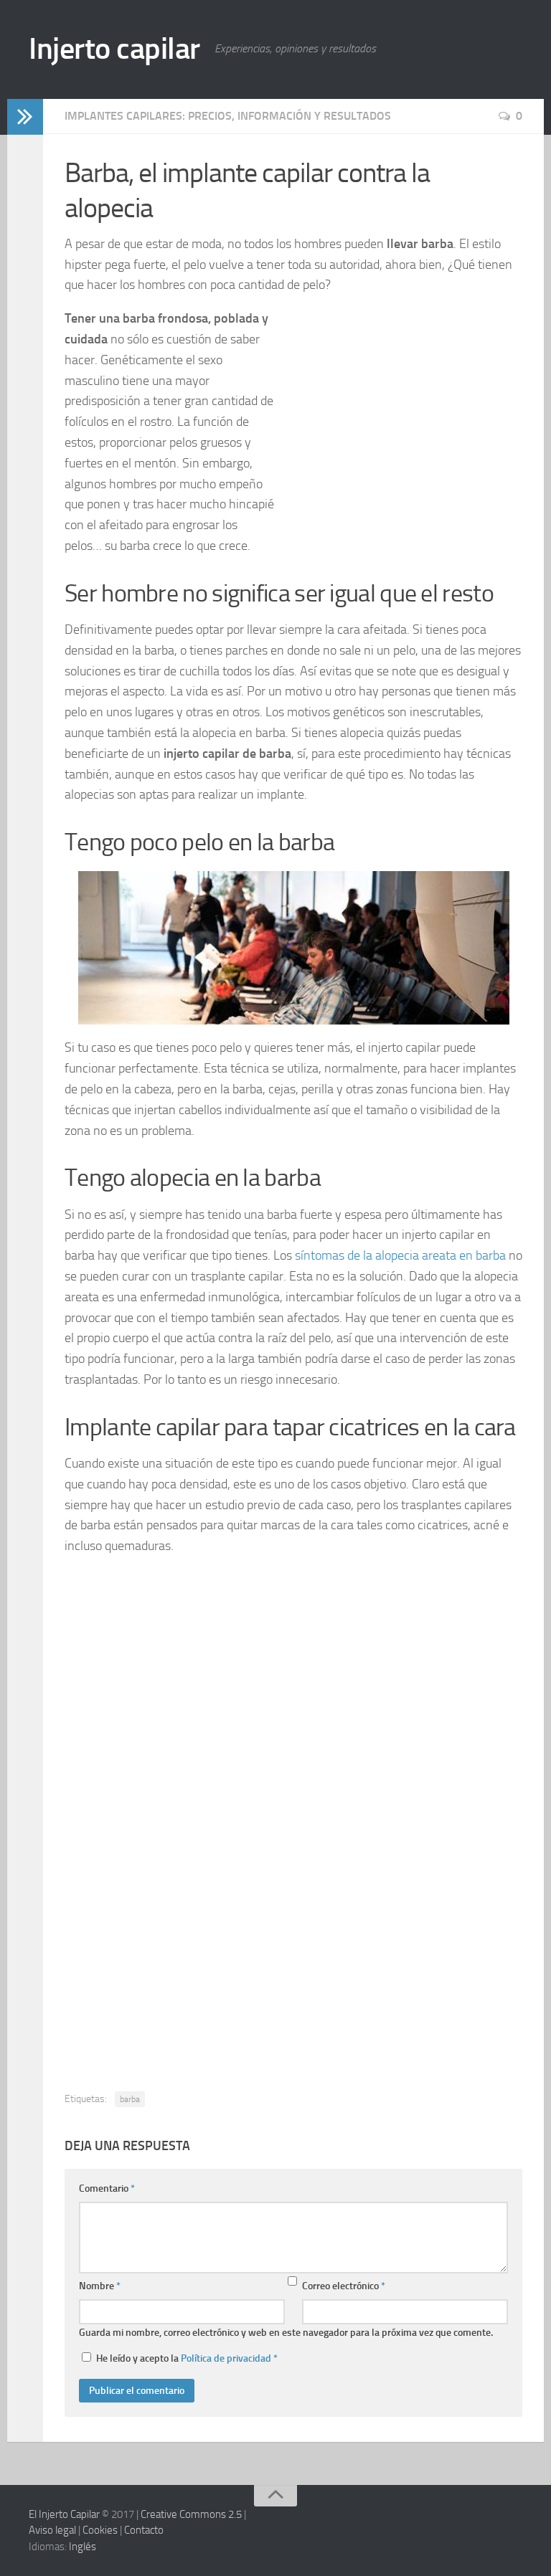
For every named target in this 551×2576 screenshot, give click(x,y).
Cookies (100, 2530)
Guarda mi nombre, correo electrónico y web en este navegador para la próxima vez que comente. (286, 2333)
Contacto (144, 2530)
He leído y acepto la (187, 2358)
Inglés (83, 2547)
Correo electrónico (344, 2286)
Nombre (100, 2286)
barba (130, 2099)
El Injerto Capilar (64, 2514)
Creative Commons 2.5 (191, 2514)
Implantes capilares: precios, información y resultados (228, 116)
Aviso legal (52, 2530)
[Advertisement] (393, 419)
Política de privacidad (226, 2358)
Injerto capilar (114, 49)
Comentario (107, 2188)
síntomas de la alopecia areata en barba (400, 1255)
